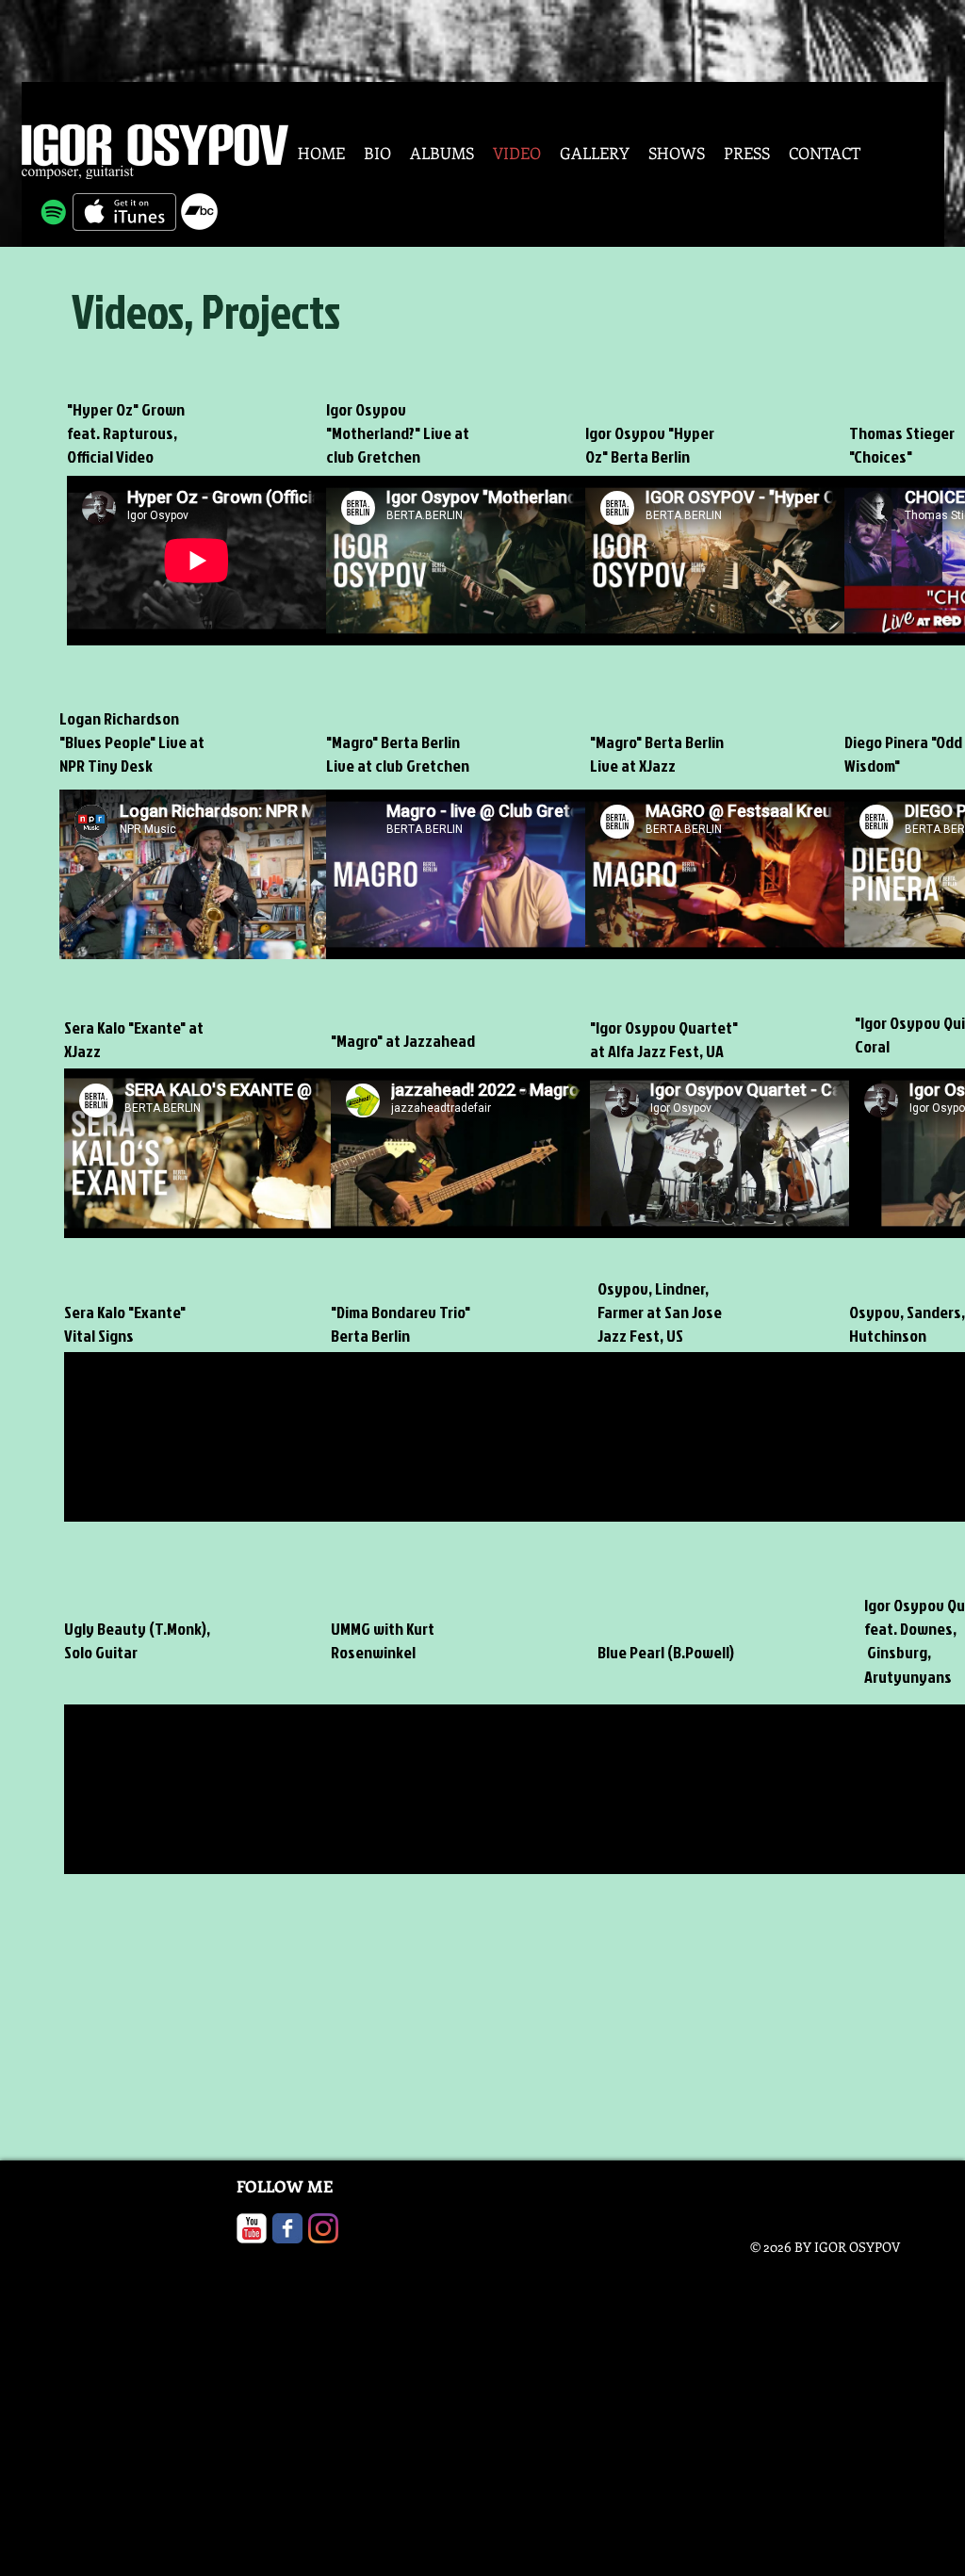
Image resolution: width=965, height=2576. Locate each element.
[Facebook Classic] (287, 2228)
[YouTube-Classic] (252, 2228)
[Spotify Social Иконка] (54, 212)
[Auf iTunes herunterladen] (124, 212)
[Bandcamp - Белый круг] (199, 212)
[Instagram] (323, 2228)
